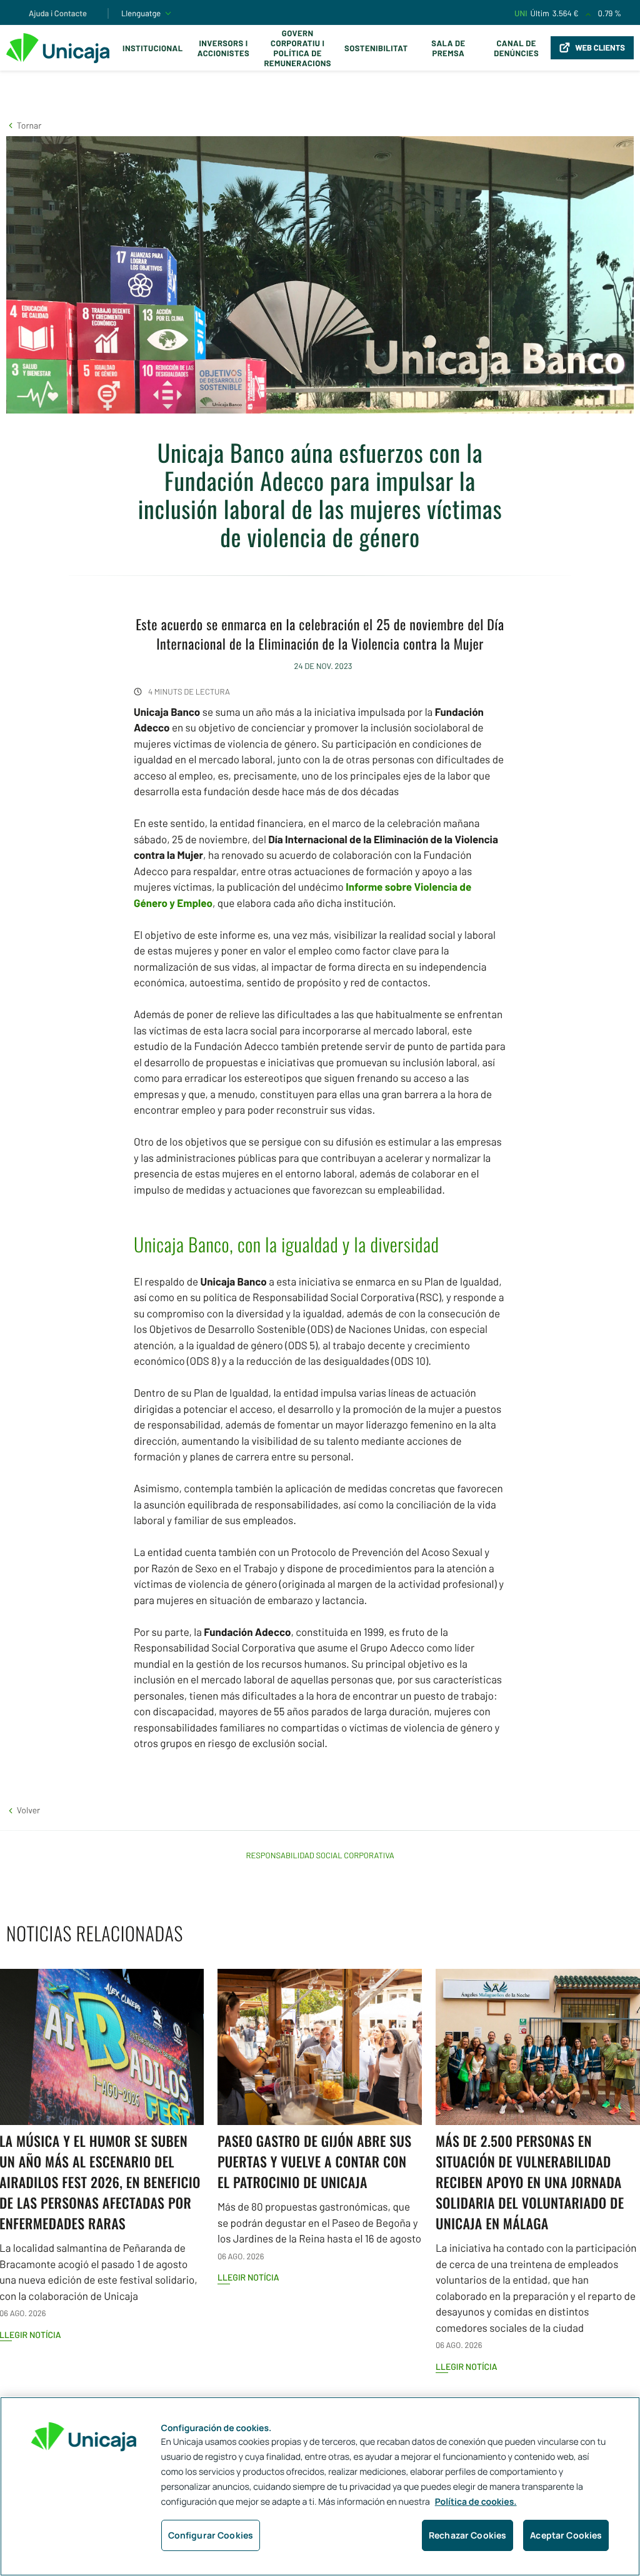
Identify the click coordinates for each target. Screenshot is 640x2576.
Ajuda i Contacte (58, 13)
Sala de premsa (448, 48)
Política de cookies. (476, 2502)
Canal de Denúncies (516, 48)
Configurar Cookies (211, 2535)
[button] (24, 125)
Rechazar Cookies (467, 2535)
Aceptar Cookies (566, 2535)
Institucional (153, 48)
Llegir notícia (248, 2277)
